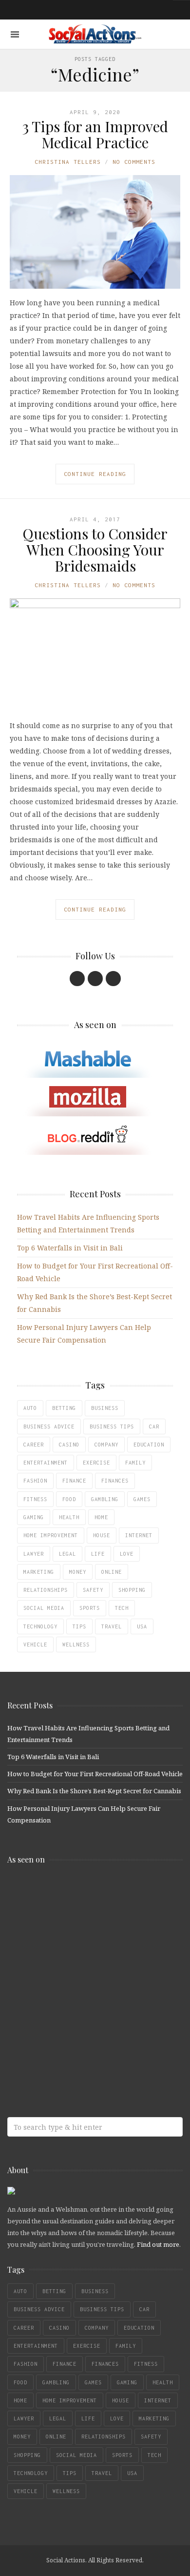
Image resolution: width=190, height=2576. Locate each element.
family (135, 1463)
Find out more (158, 2244)
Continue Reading (95, 474)
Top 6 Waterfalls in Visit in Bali (70, 1248)
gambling (105, 1499)
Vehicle (35, 1645)
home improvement (51, 1535)
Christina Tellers (68, 162)
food (69, 1499)
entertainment (46, 1463)
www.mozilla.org (78, 1931)
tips (79, 1626)
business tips (112, 1427)
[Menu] (15, 34)
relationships (46, 1590)
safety (93, 1590)
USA (142, 1626)
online (112, 1572)
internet (139, 1535)
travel (112, 1626)
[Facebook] (77, 979)
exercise (96, 1463)
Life (98, 1554)
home (101, 1517)
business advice (49, 1427)
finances (115, 1481)
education (149, 1445)
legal (67, 1554)
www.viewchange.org (78, 2047)
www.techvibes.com (78, 2008)
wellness (76, 1645)
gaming (34, 1517)
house (102, 1535)
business (105, 1408)
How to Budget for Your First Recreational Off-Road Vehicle (95, 1774)
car (154, 1427)
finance (74, 1481)
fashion (35, 1481)
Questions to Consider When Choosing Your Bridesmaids (95, 550)
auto (30, 1408)
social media (44, 1608)
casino (69, 1445)
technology (40, 1626)
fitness (35, 1499)
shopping (132, 1590)
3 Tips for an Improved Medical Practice (95, 134)
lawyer (34, 1554)
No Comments (134, 162)
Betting (64, 1408)
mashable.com (78, 1892)
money (78, 1572)
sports (90, 1608)
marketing (39, 1572)
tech (122, 1608)
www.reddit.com (78, 1970)
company (106, 1445)
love (127, 1554)
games (142, 1499)
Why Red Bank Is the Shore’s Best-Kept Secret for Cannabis (94, 1791)
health (69, 1517)
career (34, 1445)
